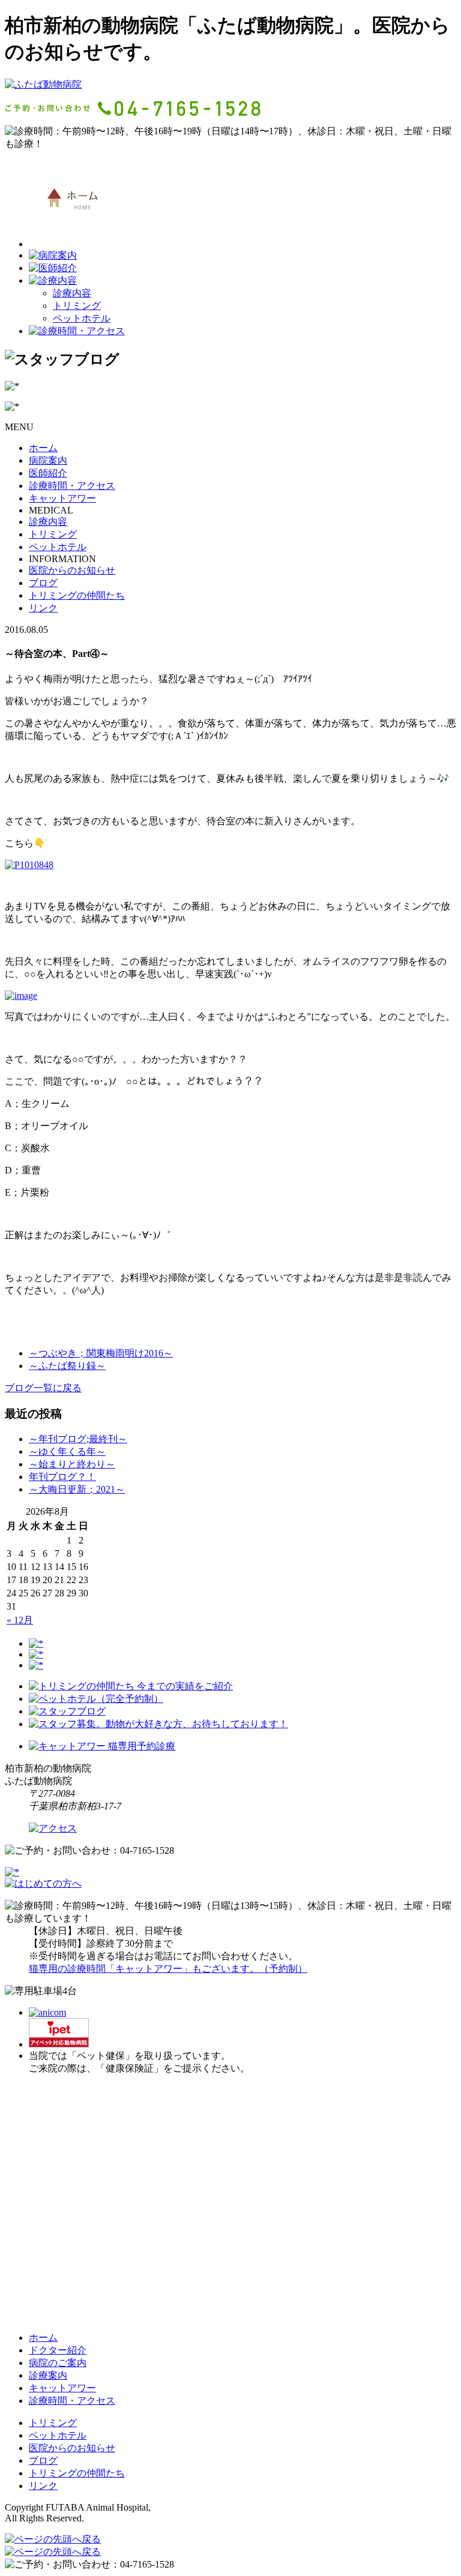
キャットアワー (62, 498)
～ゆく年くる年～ (67, 1451)
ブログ (43, 583)
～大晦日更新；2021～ (77, 1489)
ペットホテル (82, 318)
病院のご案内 (58, 2363)
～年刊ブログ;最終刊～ (78, 1439)
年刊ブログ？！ (62, 1477)
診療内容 (72, 293)
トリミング (77, 306)
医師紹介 (48, 473)
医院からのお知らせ (72, 570)
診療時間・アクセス (72, 486)
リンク (43, 608)
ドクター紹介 (58, 2350)
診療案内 (48, 2375)
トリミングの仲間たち (77, 595)
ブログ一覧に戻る (43, 1388)
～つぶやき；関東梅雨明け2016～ (101, 1353)
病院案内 (48, 460)
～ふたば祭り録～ (67, 1366)
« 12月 (20, 1620)
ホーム (43, 448)
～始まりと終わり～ (72, 1464)
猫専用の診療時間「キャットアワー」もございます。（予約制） (168, 1969)
